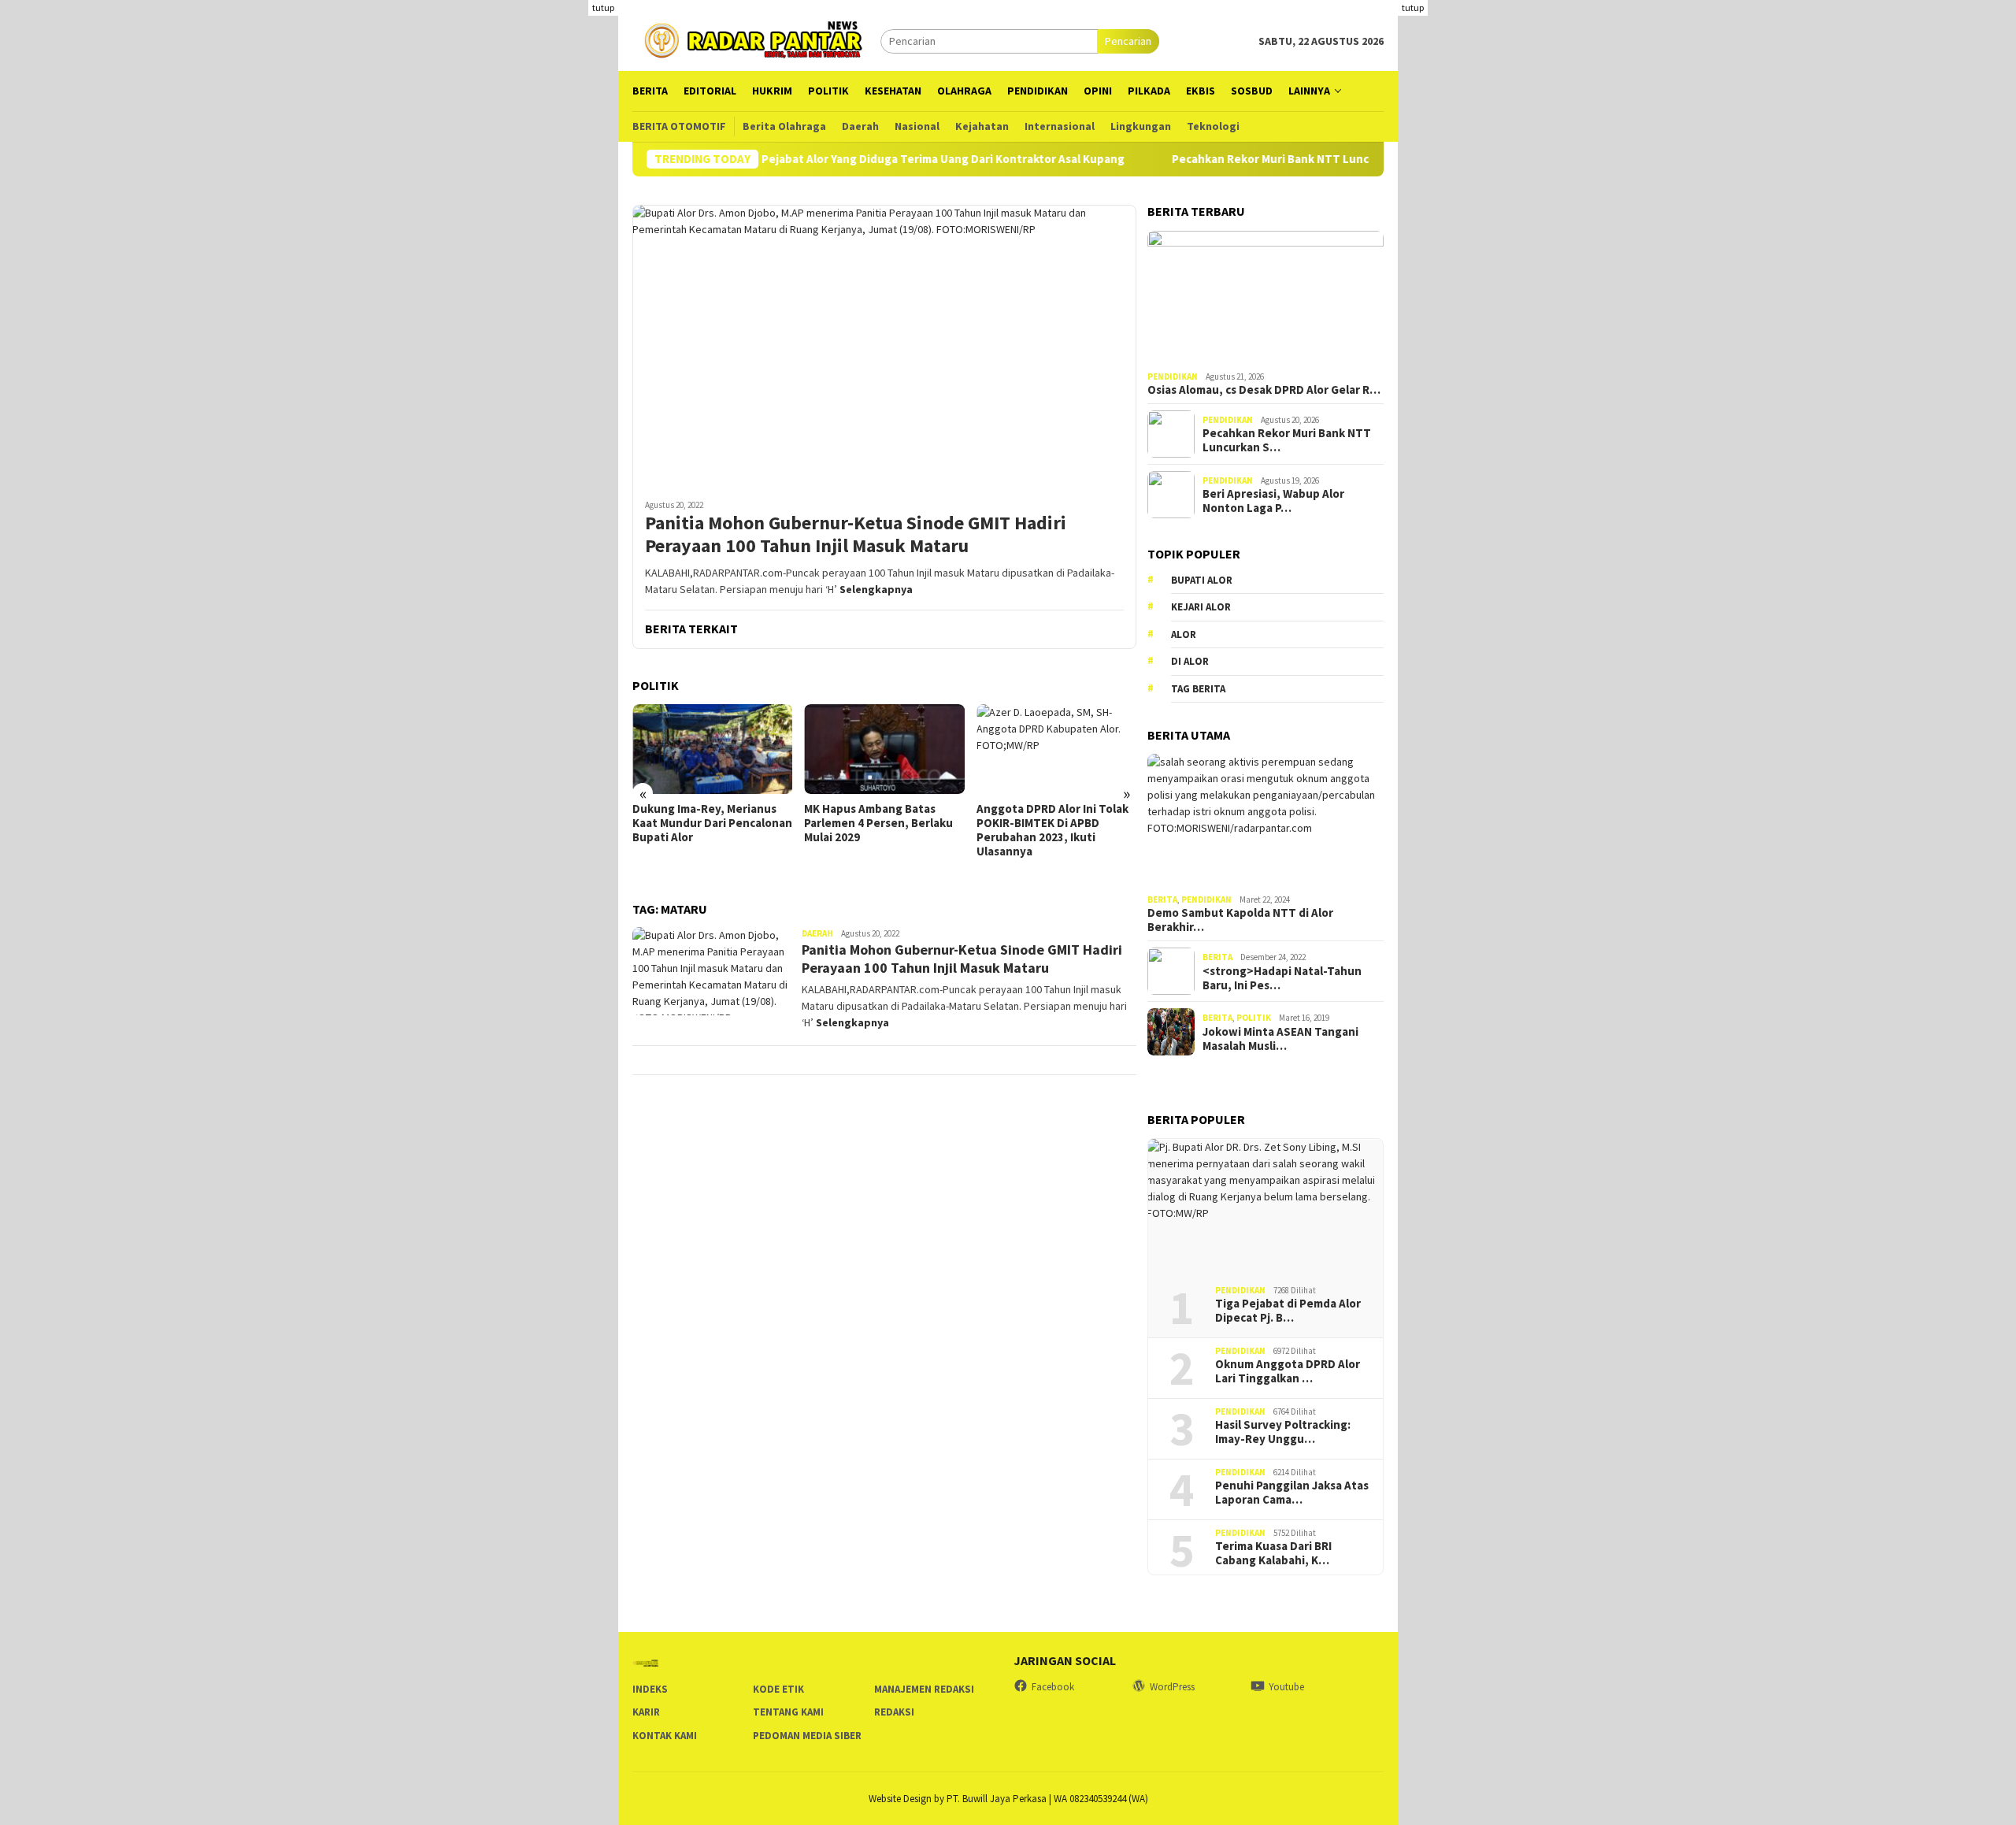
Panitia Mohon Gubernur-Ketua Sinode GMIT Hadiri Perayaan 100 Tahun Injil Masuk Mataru (856, 535)
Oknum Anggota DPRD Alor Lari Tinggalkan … (1288, 1371)
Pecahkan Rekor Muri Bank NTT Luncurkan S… (1287, 440)
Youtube (1286, 1687)
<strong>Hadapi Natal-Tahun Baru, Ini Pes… (1282, 978)
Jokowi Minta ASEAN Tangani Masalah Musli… (1280, 1039)
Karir (646, 1712)
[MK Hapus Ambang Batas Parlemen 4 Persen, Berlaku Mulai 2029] (884, 749)
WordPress (1172, 1687)
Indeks (650, 1689)
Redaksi (894, 1712)
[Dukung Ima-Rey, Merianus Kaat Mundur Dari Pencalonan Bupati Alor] (712, 749)
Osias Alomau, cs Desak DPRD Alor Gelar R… (1264, 390)
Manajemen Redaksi (924, 1689)
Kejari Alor (1201, 607)
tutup (603, 7)
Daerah (817, 933)
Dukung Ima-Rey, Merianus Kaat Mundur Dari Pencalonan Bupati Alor (712, 823)
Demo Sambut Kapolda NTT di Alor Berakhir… (1240, 920)
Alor (1184, 634)
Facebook (1053, 1687)
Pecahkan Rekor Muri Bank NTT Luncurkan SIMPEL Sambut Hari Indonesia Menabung (1351, 159)
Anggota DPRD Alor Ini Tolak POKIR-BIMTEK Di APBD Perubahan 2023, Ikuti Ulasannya (1052, 830)
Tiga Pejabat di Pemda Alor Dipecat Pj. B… (1288, 1311)
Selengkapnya (876, 589)
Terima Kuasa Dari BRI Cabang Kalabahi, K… (1273, 1553)
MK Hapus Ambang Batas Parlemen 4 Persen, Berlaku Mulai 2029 (878, 823)
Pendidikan (1173, 376)
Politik (1254, 1018)
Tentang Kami (788, 1712)
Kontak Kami (665, 1736)
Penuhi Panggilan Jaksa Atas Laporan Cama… (1292, 1493)
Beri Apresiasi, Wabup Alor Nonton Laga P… (1273, 501)
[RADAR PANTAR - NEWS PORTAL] (756, 39)
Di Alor (1190, 661)
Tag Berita (1198, 689)
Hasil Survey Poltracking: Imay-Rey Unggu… (1283, 1432)
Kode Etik (778, 1689)
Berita (1162, 900)
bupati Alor (1202, 580)
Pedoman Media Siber (807, 1736)
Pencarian (1128, 41)
